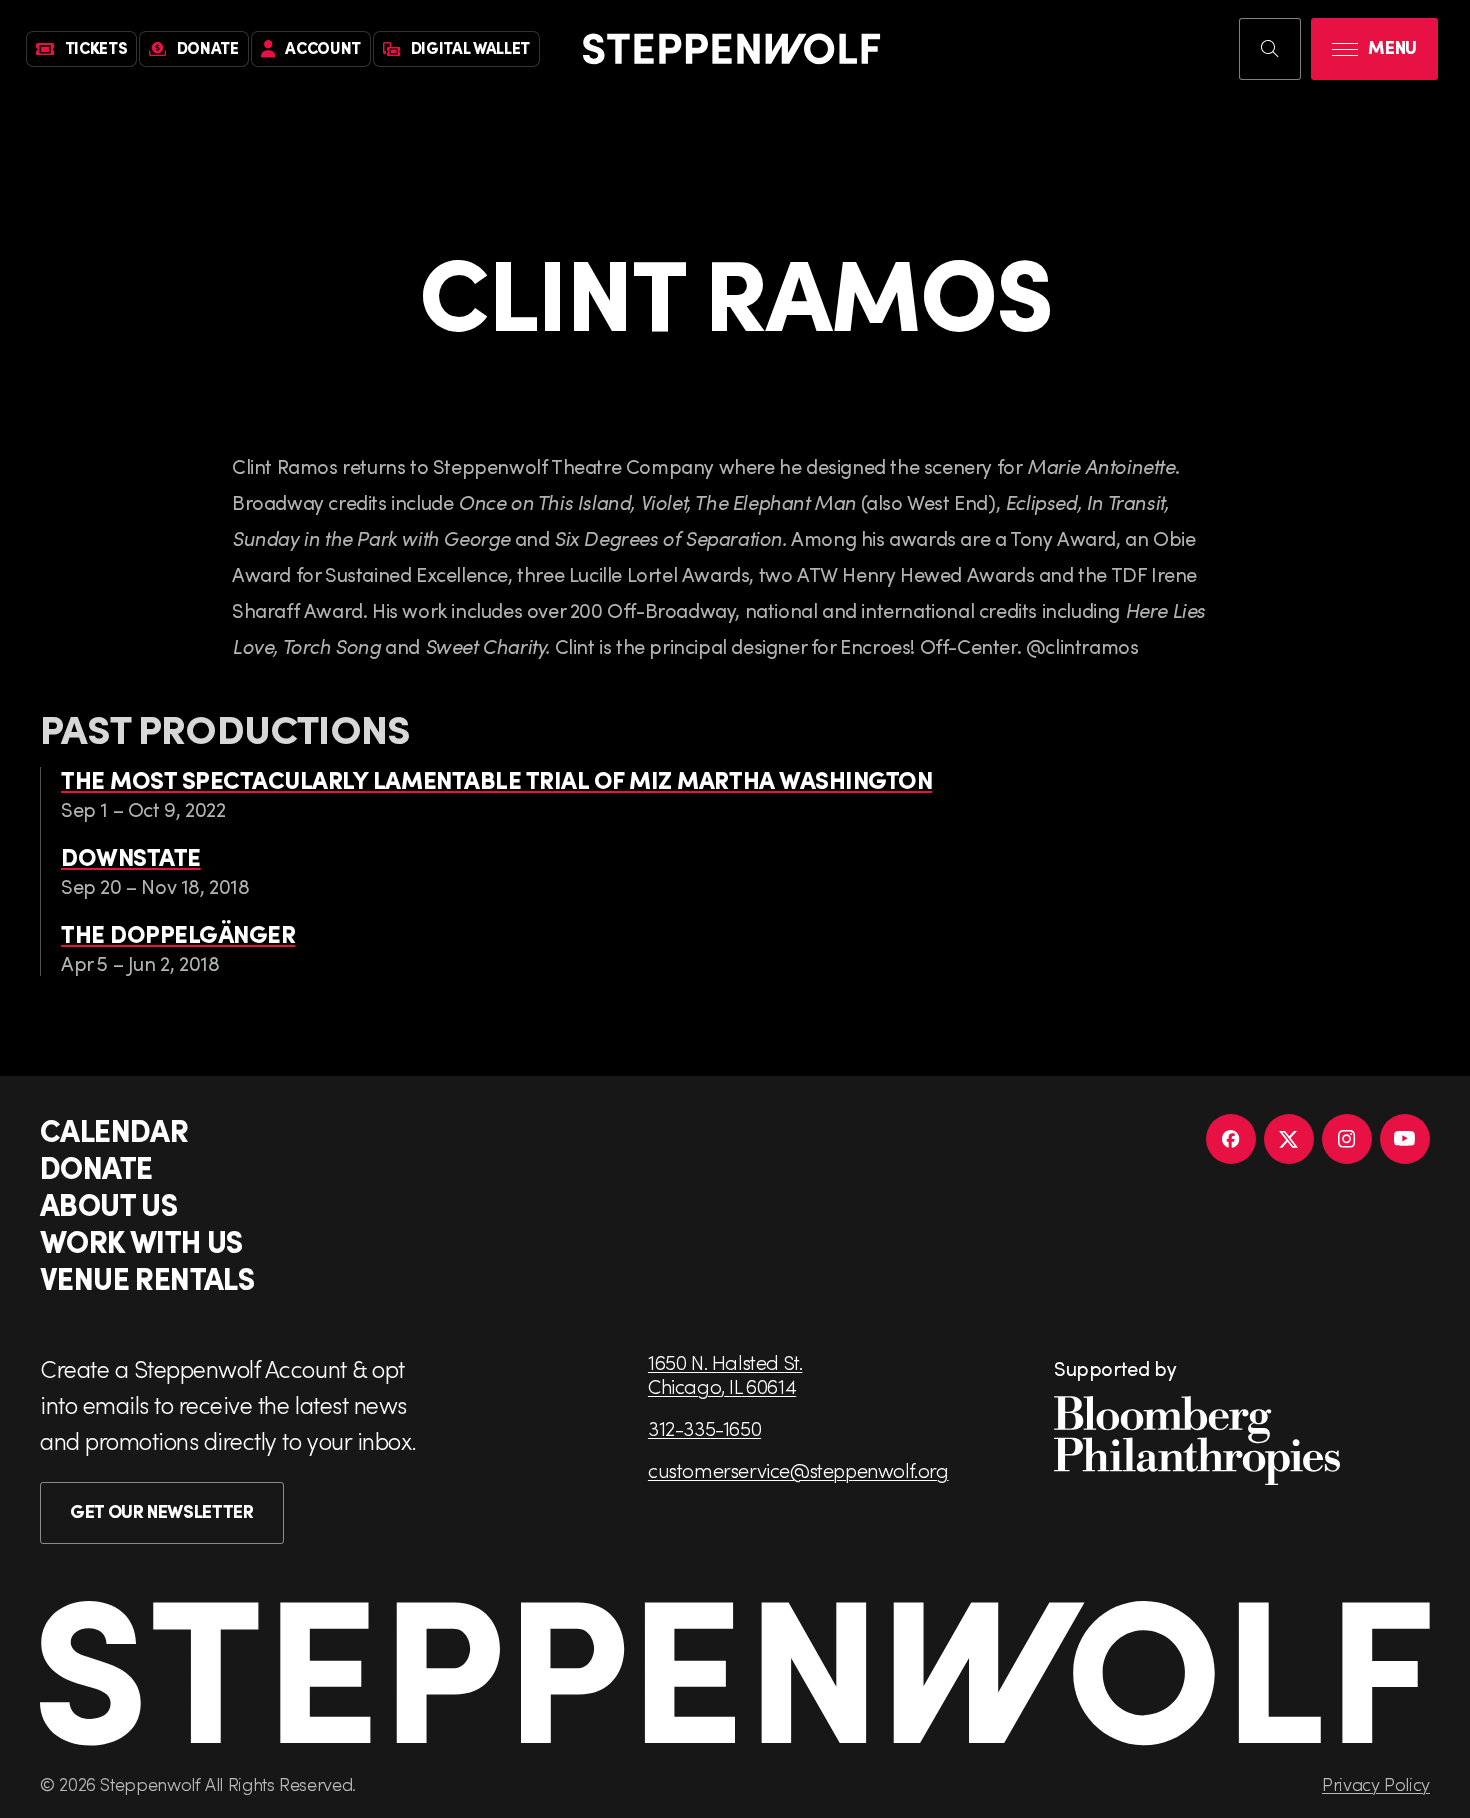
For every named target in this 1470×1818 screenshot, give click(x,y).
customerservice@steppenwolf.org (798, 1470)
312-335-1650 (704, 1428)
